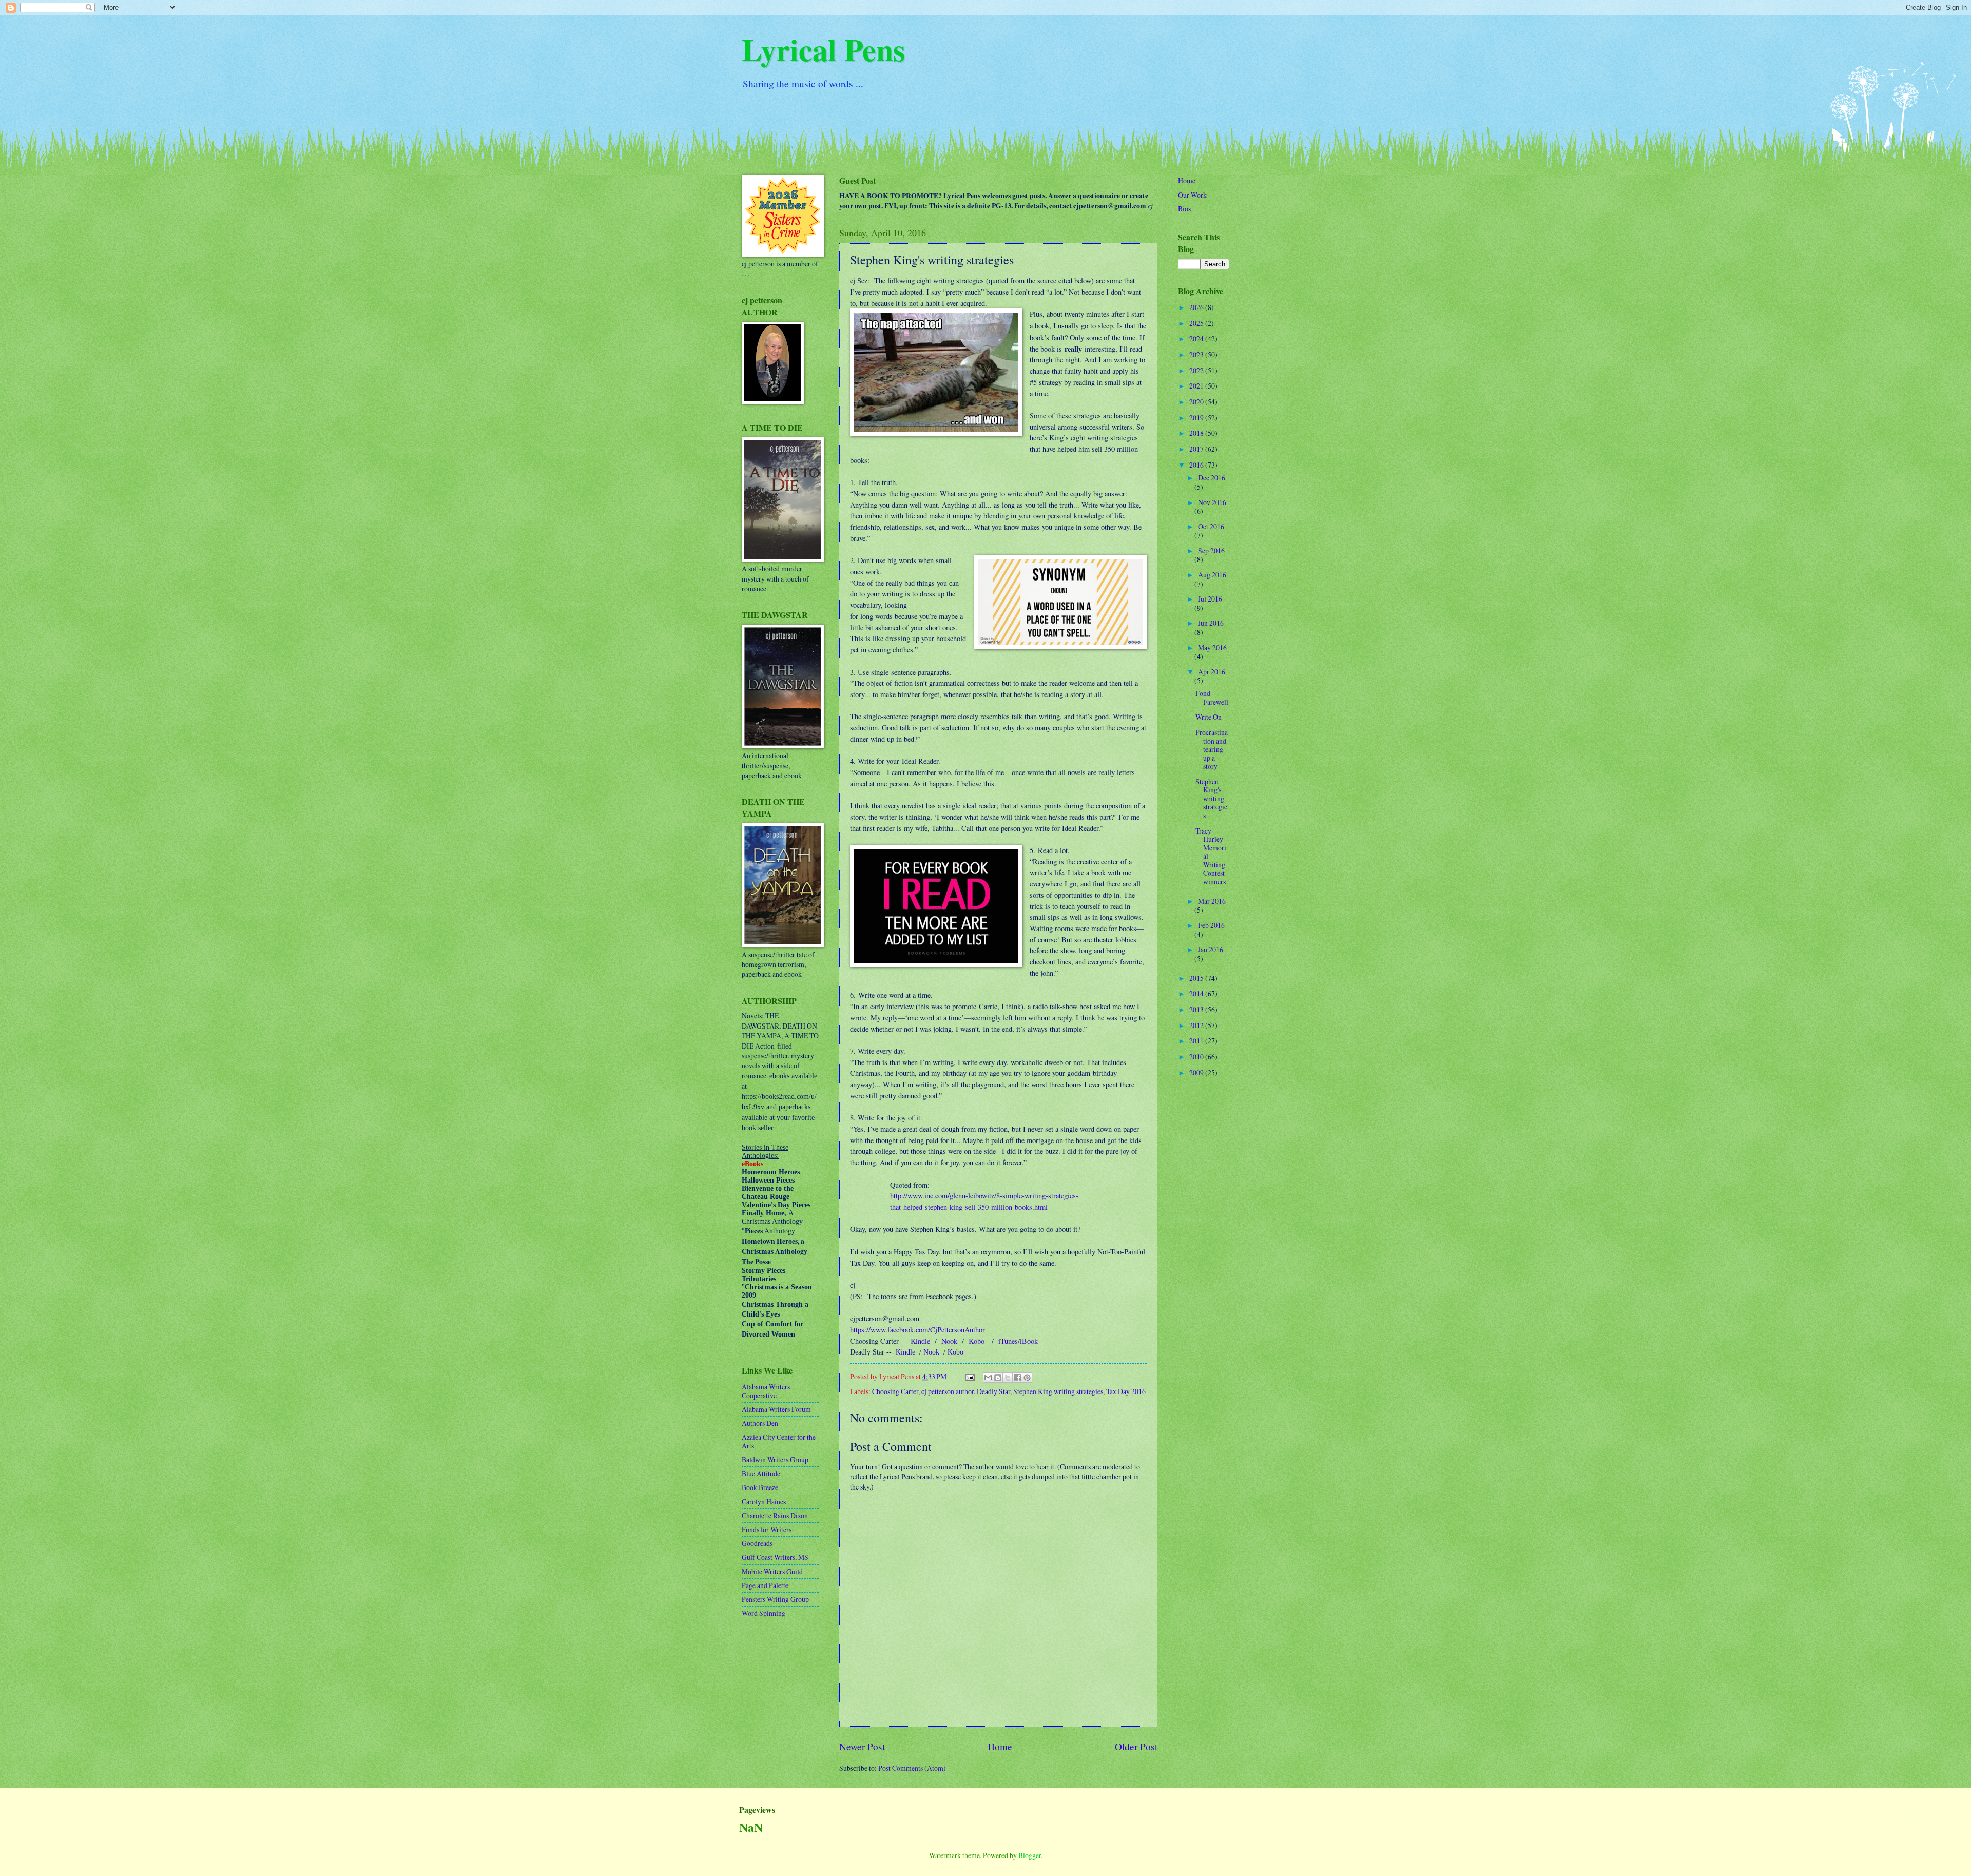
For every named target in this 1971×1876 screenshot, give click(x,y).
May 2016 (1212, 647)
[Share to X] (1008, 1378)
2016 (1197, 465)
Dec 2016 (1212, 478)
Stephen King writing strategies (1058, 1391)
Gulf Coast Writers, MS (775, 1557)
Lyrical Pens (823, 49)
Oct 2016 (1211, 526)
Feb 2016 (1211, 925)
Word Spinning (764, 1613)
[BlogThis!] (998, 1378)
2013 (1197, 1009)
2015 (1197, 978)
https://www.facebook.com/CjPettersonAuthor (917, 1330)
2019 (1197, 418)
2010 (1197, 1057)
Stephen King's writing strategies (1211, 798)
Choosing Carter (895, 1391)
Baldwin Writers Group (775, 1459)
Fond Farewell (1212, 698)
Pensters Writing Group (775, 1599)
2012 (1197, 1025)
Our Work (1192, 195)
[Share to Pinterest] (1027, 1378)
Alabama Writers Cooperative (766, 1391)
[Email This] (988, 1378)
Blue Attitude (761, 1473)
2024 (1197, 339)
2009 (1197, 1072)
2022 (1197, 370)
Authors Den (760, 1423)
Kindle (920, 1341)
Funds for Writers (767, 1529)
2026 (1197, 307)
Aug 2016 (1212, 575)
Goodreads (757, 1543)
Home (1000, 1746)
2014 (1197, 993)
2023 (1197, 354)
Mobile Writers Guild (772, 1571)
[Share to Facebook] (1017, 1378)
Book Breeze (760, 1487)
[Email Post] (970, 1376)
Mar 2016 (1212, 901)
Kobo (977, 1341)
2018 (1197, 433)
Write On (1209, 717)
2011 (1197, 1041)
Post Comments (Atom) (912, 1768)
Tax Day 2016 (1126, 1391)
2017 (1197, 449)
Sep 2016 (1211, 550)
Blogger (1030, 1855)
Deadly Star (993, 1391)
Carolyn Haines (764, 1502)
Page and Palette (765, 1585)
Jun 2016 (1211, 623)
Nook (949, 1341)
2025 (1197, 323)
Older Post (1136, 1746)
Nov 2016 (1212, 502)
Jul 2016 (1210, 599)
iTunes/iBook (1018, 1341)
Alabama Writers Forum (776, 1409)
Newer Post (862, 1746)
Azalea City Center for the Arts (779, 1441)
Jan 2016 (1211, 949)
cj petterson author (948, 1391)
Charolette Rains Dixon (775, 1515)
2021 (1197, 386)
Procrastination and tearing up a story (1212, 749)
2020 (1197, 402)
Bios (1184, 209)
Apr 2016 (1212, 672)
